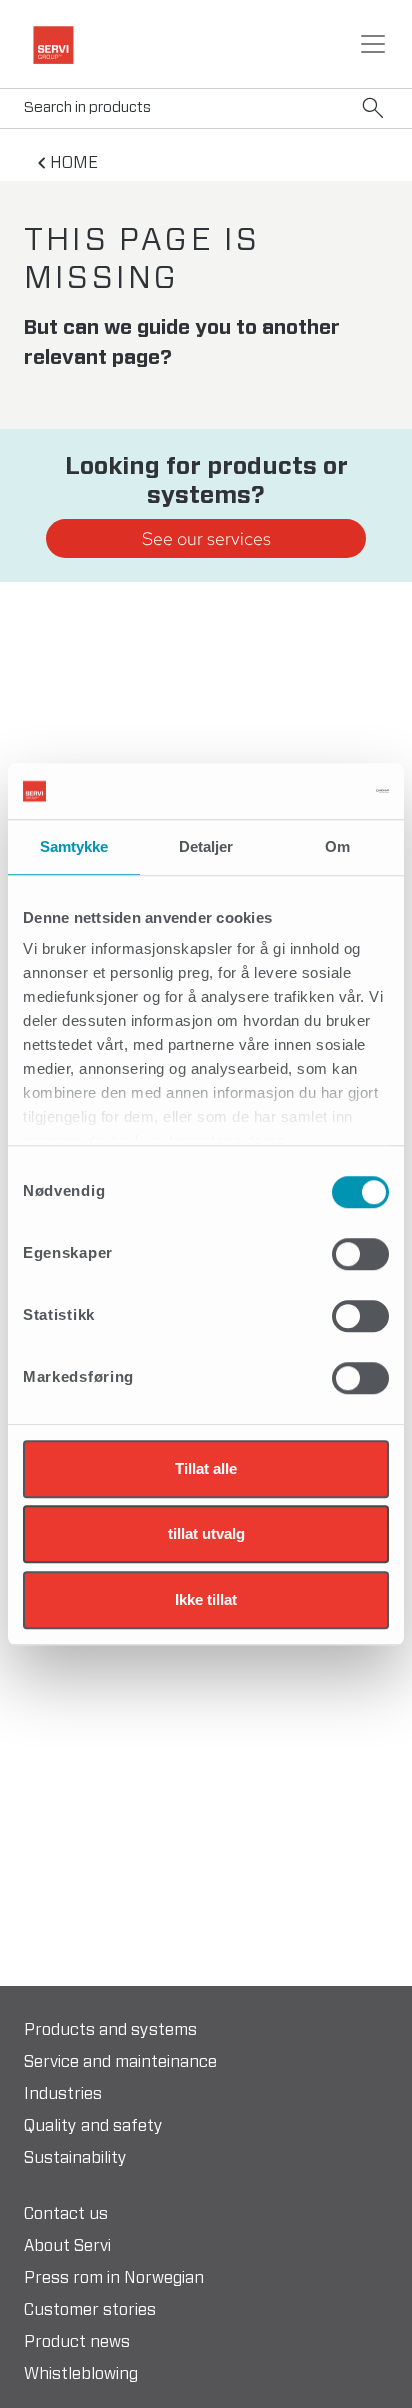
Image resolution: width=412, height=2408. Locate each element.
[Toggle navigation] (373, 44)
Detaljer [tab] (206, 846)
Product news (77, 2342)
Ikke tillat (206, 1599)
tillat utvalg (206, 1533)
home (74, 163)
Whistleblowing (81, 2374)
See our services (206, 538)
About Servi (67, 2246)
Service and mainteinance (120, 2062)
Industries (63, 2094)
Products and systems (110, 2030)
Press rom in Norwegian (114, 2278)
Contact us (66, 2214)
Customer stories (90, 2310)
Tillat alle (206, 1468)
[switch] (360, 1254)
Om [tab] (337, 846)
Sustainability (75, 2158)
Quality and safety (93, 2126)
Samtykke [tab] (74, 846)
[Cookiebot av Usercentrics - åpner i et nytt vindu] (301, 791)
